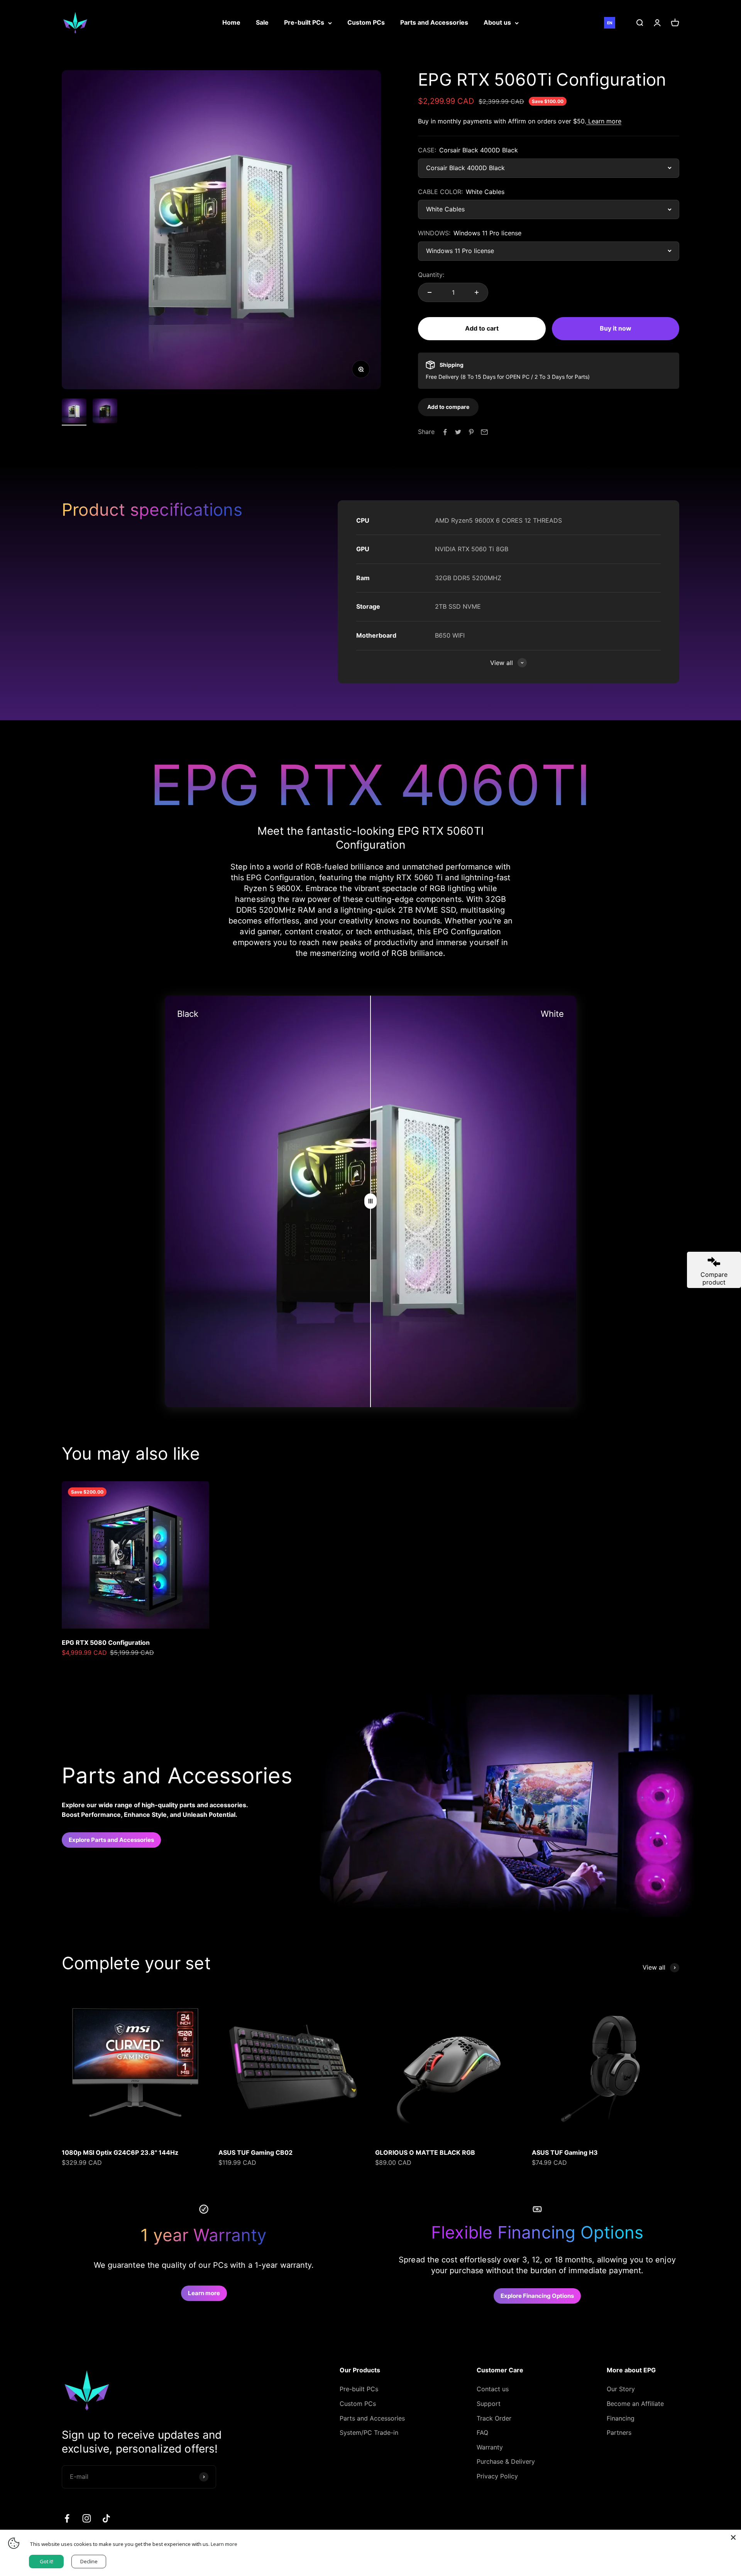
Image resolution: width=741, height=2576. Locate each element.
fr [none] (621, 23)
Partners (619, 2433)
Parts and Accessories (434, 22)
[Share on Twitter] (458, 432)
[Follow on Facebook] (67, 2518)
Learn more (604, 121)
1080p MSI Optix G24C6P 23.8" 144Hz (120, 2152)
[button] (448, 407)
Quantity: (431, 275)
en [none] (610, 23)
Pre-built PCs (304, 22)
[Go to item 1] (74, 412)
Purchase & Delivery (506, 2461)
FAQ (482, 2433)
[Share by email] (484, 432)
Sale (262, 22)
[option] (621, 23)
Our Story (621, 2389)
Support (489, 2404)
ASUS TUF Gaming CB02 (255, 2152)
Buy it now (616, 328)
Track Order (494, 2418)
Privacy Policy (497, 2476)
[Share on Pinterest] (471, 432)
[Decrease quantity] (430, 292)
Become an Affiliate (635, 2404)
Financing (621, 2418)
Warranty (490, 2447)
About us (497, 22)
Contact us (493, 2389)
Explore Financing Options (537, 2296)
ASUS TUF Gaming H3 (565, 2152)
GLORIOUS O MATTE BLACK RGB (425, 2152)
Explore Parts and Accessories (111, 1840)
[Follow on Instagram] (87, 2518)
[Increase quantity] (477, 292)
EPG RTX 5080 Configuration (106, 1642)
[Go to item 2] (105, 412)
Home (231, 22)
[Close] (733, 2537)
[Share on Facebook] (445, 432)
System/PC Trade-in (369, 2433)
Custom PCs (366, 22)
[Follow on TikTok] (106, 2518)
